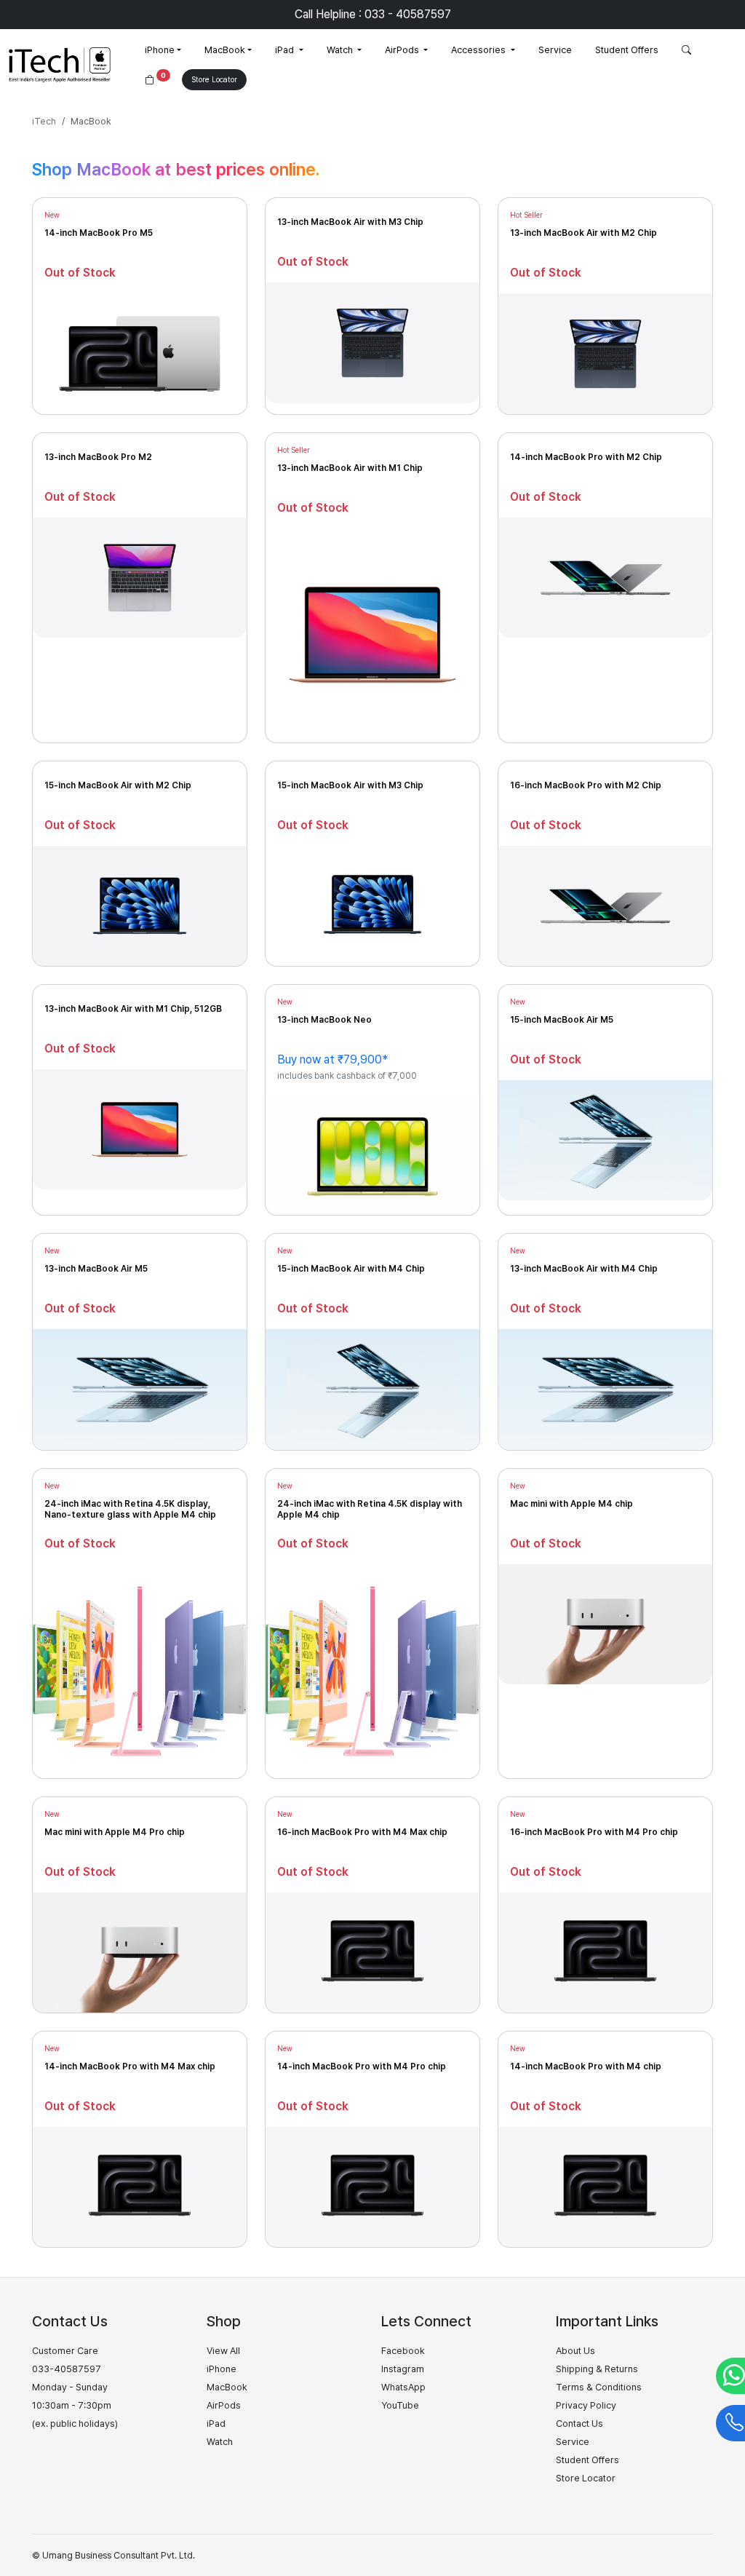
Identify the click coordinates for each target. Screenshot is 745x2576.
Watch (341, 50)
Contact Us (579, 2424)
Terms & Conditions (599, 2387)
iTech (44, 121)
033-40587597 (67, 2369)
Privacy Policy (586, 2405)
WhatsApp (403, 2387)
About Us (575, 2351)
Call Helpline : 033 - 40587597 (373, 14)
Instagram (403, 2369)
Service (555, 50)
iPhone (160, 50)
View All (223, 2351)
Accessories (479, 50)
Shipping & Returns (597, 2369)
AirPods (403, 50)
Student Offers (627, 50)
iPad (286, 50)
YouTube (400, 2405)
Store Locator (214, 80)
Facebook (403, 2351)
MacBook (225, 50)
